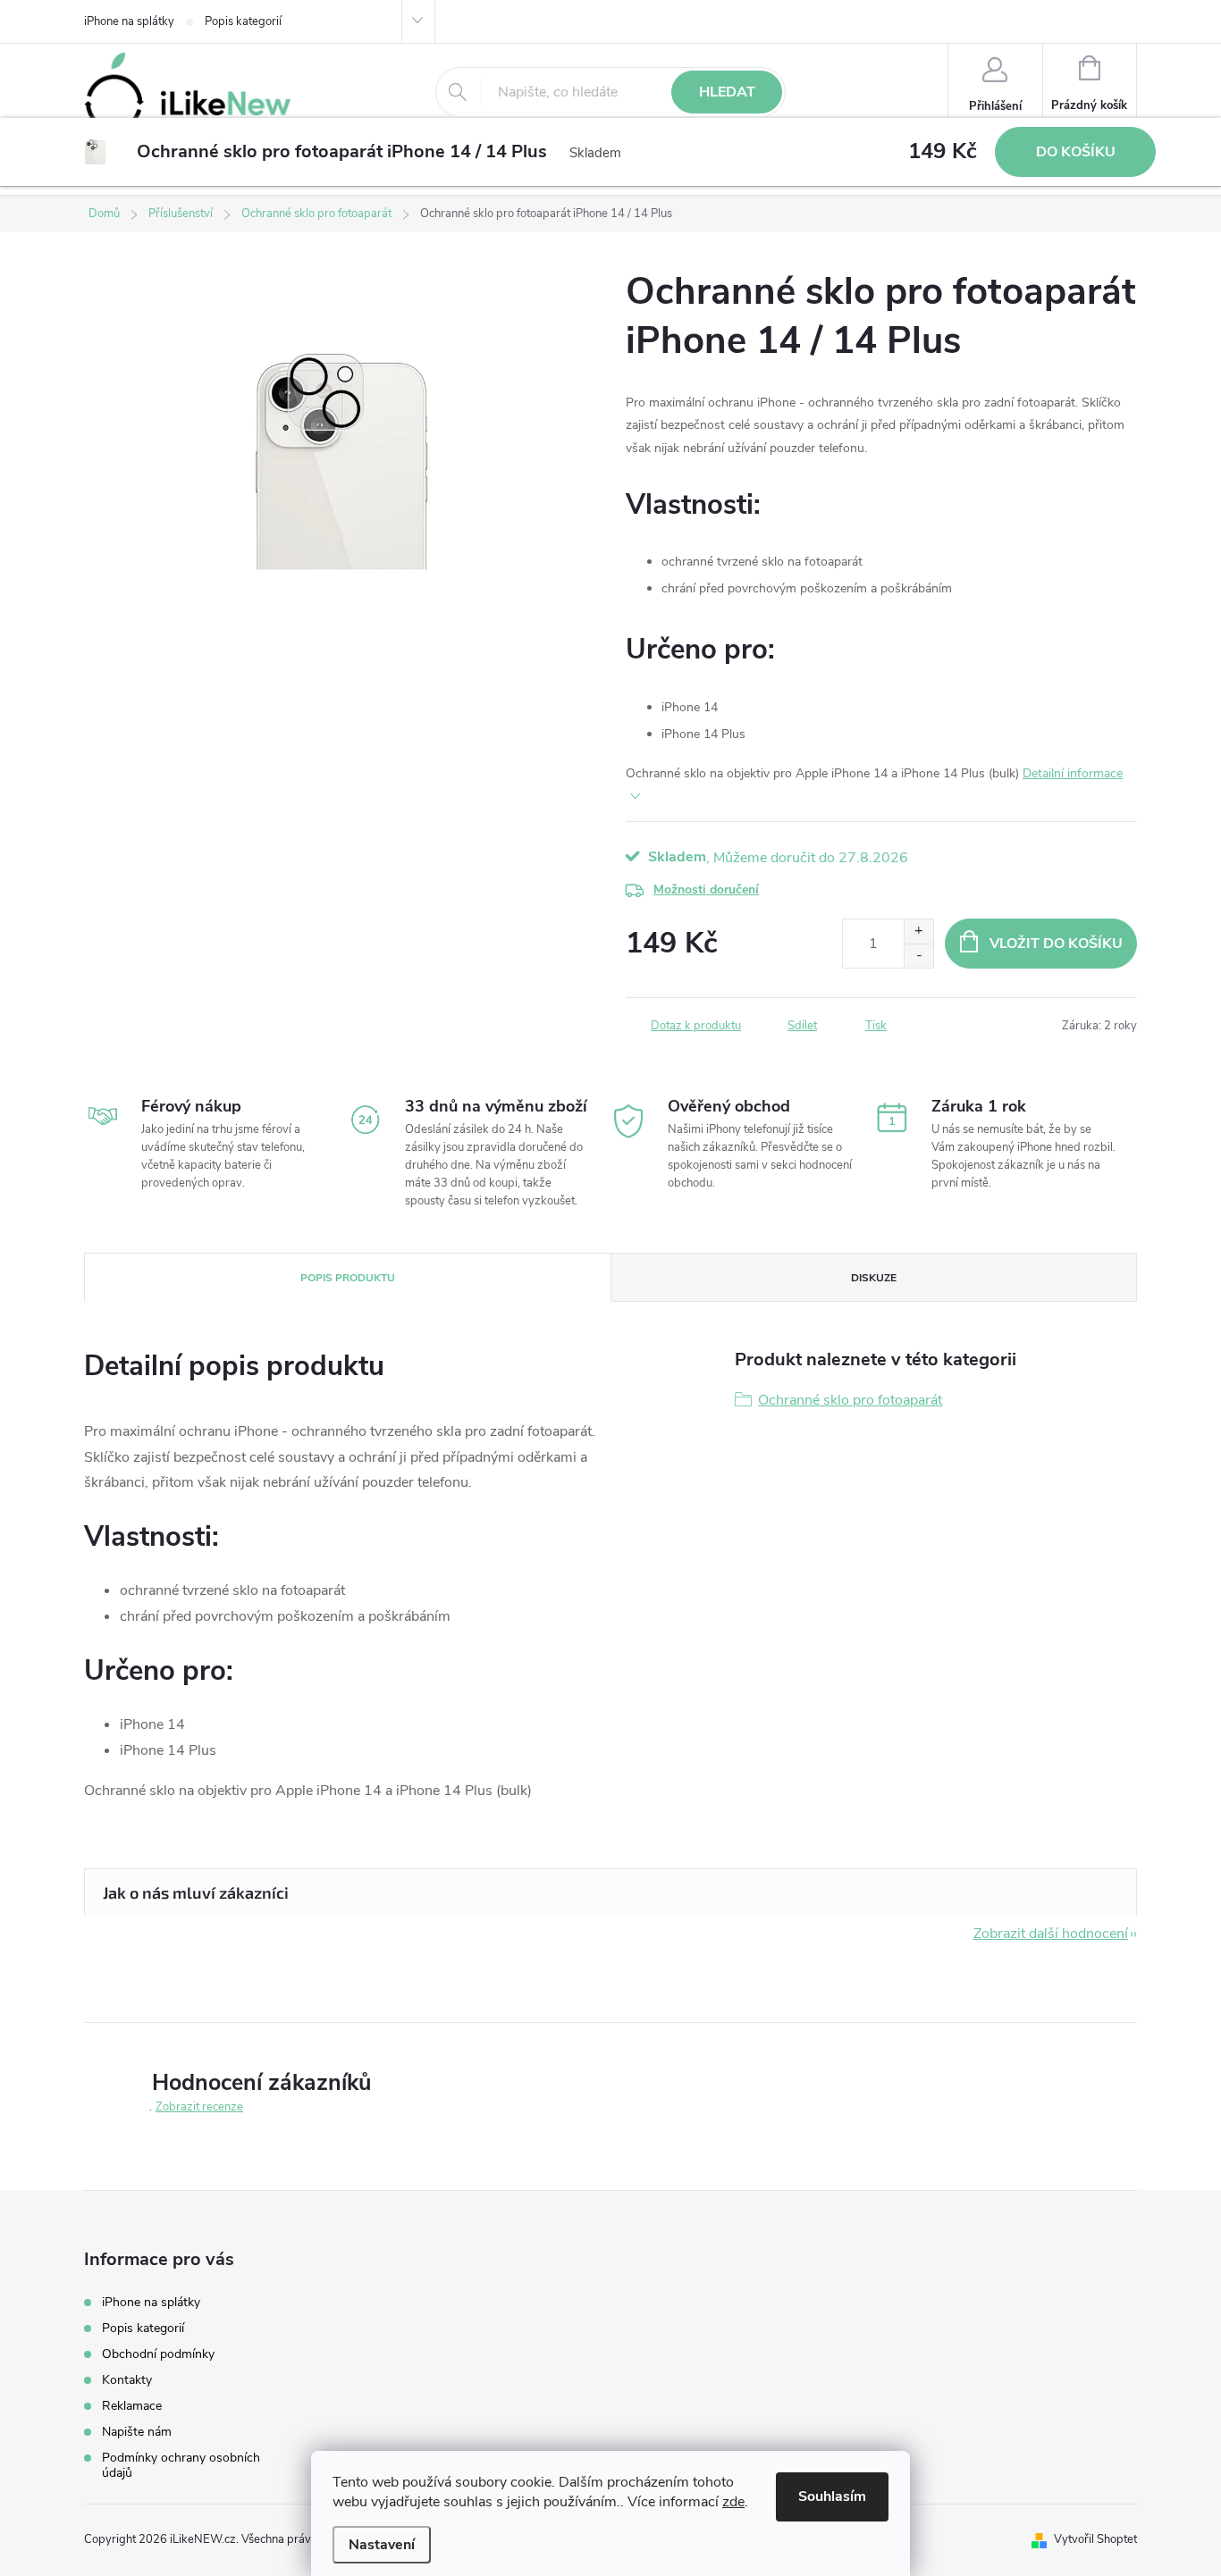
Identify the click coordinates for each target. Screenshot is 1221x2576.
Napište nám (137, 2432)
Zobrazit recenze (199, 2107)
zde (733, 2502)
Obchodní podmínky (158, 2354)
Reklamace (132, 2406)
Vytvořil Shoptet (1095, 2539)
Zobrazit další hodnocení (1051, 1934)
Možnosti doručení (706, 889)
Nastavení (382, 2545)
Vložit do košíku (1056, 944)
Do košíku (1076, 152)
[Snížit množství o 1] (918, 956)
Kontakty (127, 2380)
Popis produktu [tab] (348, 1278)
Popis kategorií (243, 21)
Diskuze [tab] (874, 1278)
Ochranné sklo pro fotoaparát (850, 1400)
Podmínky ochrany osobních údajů (181, 2465)
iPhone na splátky (129, 21)
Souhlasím (832, 2496)
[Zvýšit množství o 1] (918, 931)
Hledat (727, 92)
